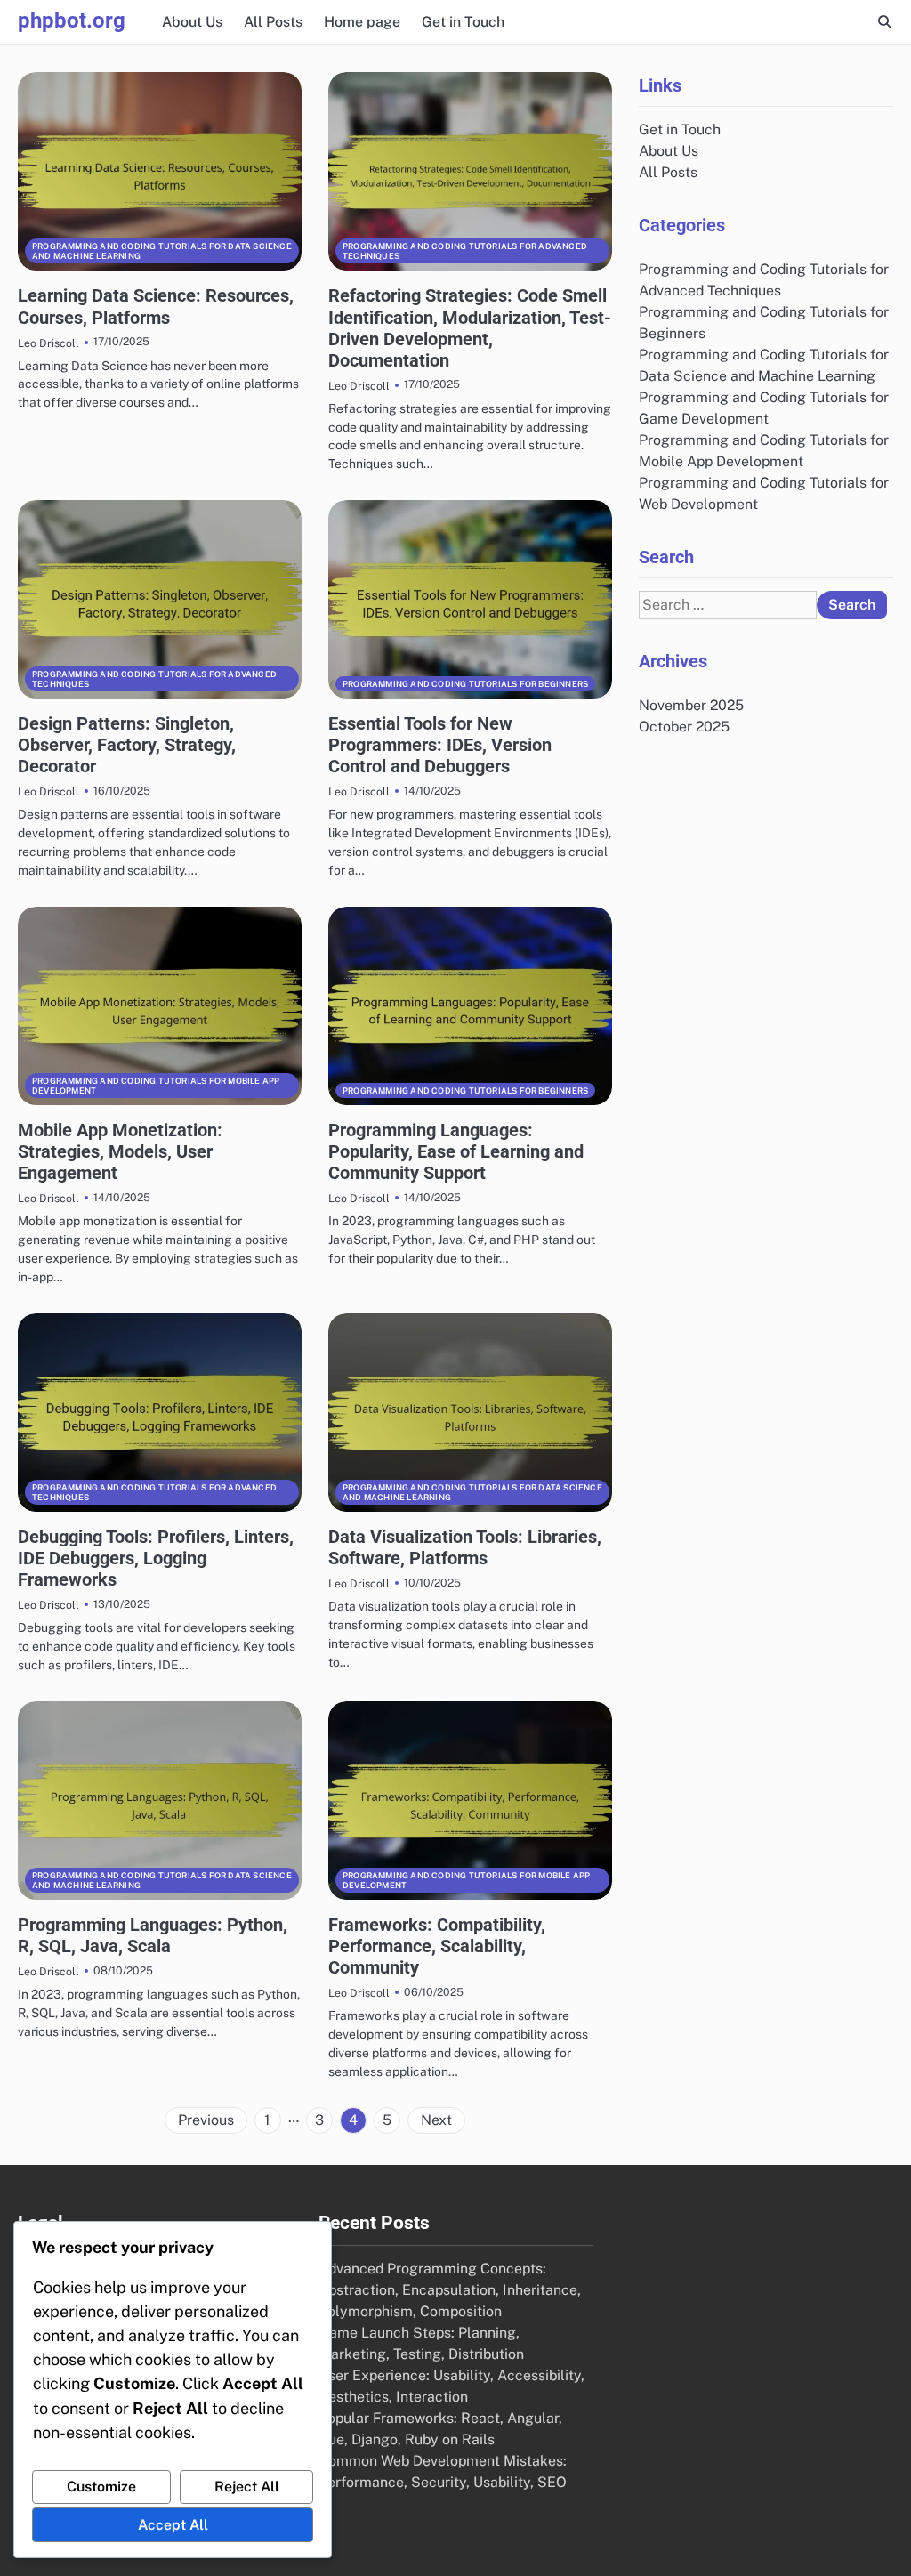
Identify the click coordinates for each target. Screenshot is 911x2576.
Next (436, 2120)
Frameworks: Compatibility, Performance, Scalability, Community (437, 1946)
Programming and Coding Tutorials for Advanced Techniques (465, 251)
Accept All (173, 2525)
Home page (362, 22)
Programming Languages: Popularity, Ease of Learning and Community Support (456, 1151)
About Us (192, 22)
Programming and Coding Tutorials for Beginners (465, 684)
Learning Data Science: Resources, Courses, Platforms (156, 306)
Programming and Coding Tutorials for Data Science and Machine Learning (162, 251)
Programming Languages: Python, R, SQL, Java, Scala (153, 1935)
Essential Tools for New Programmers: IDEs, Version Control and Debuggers (440, 745)
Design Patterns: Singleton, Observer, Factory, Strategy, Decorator (127, 745)
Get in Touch (463, 22)
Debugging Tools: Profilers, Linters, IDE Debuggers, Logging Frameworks (156, 1558)
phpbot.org (72, 20)
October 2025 (684, 727)
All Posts (273, 22)
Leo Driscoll (48, 343)
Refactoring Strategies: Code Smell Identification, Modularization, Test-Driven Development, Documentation (470, 327)
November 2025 (691, 705)
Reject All (247, 2487)
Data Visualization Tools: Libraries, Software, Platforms (465, 1547)
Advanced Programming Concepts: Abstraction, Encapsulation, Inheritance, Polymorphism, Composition (450, 2290)
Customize (101, 2487)
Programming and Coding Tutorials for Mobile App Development (156, 1086)
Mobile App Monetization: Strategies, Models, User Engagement (120, 1151)
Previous (206, 2120)
